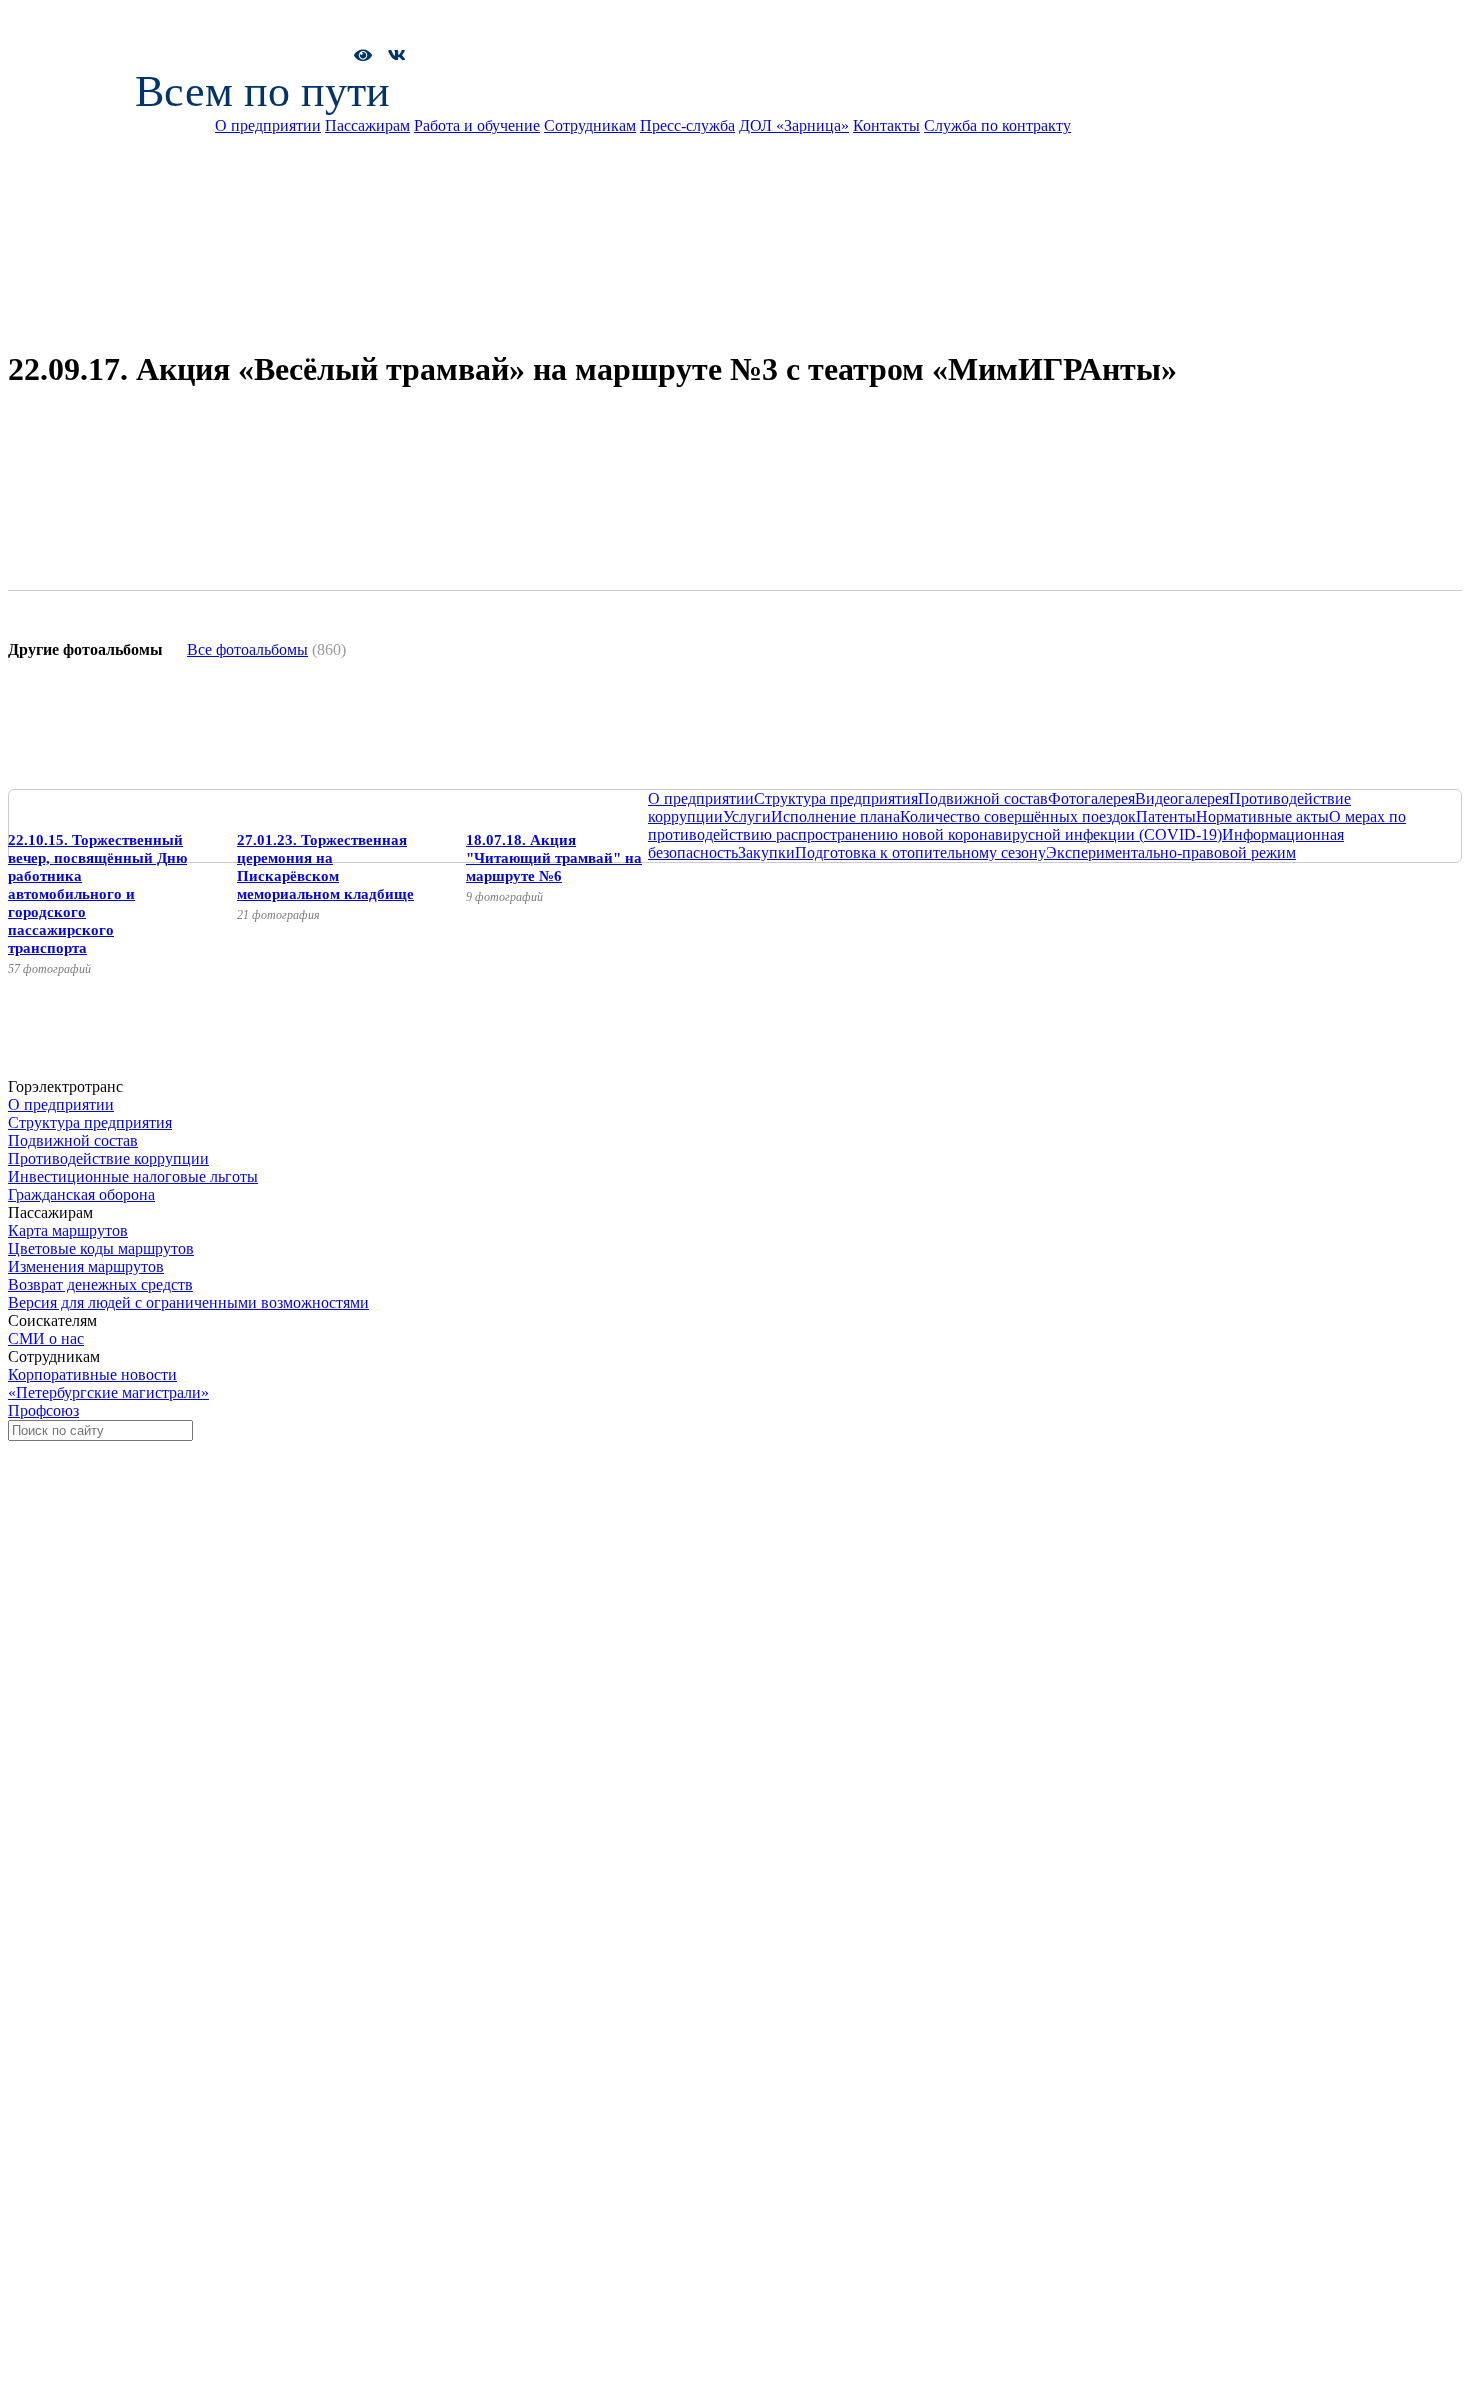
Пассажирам (367, 125)
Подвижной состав (983, 798)
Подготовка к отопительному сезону (920, 852)
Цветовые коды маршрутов (101, 1248)
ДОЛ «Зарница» (794, 125)
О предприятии (268, 125)
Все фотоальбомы (247, 649)
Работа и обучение (477, 125)
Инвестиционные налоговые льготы (133, 1176)
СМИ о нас (46, 1338)
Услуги (747, 816)
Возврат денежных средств (100, 1284)
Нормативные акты (1262, 816)
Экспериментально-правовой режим (1171, 852)
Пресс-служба (687, 125)
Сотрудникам (590, 125)
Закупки (766, 852)
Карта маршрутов (68, 1230)
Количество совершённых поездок (1018, 816)
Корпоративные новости (92, 1374)
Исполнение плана (835, 816)
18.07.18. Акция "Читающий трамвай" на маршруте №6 (554, 858)
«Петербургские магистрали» (108, 1392)
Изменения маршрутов (86, 1266)
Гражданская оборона (81, 1194)
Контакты (886, 125)
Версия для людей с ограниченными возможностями (188, 1302)
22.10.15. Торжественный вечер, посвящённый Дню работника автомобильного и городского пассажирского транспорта (97, 894)
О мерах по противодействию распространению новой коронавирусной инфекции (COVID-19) (1027, 825)
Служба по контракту (997, 125)
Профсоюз (43, 1410)
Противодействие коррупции (108, 1158)
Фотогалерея (1091, 798)
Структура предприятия (836, 798)
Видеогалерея (1182, 798)
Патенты (1166, 816)
